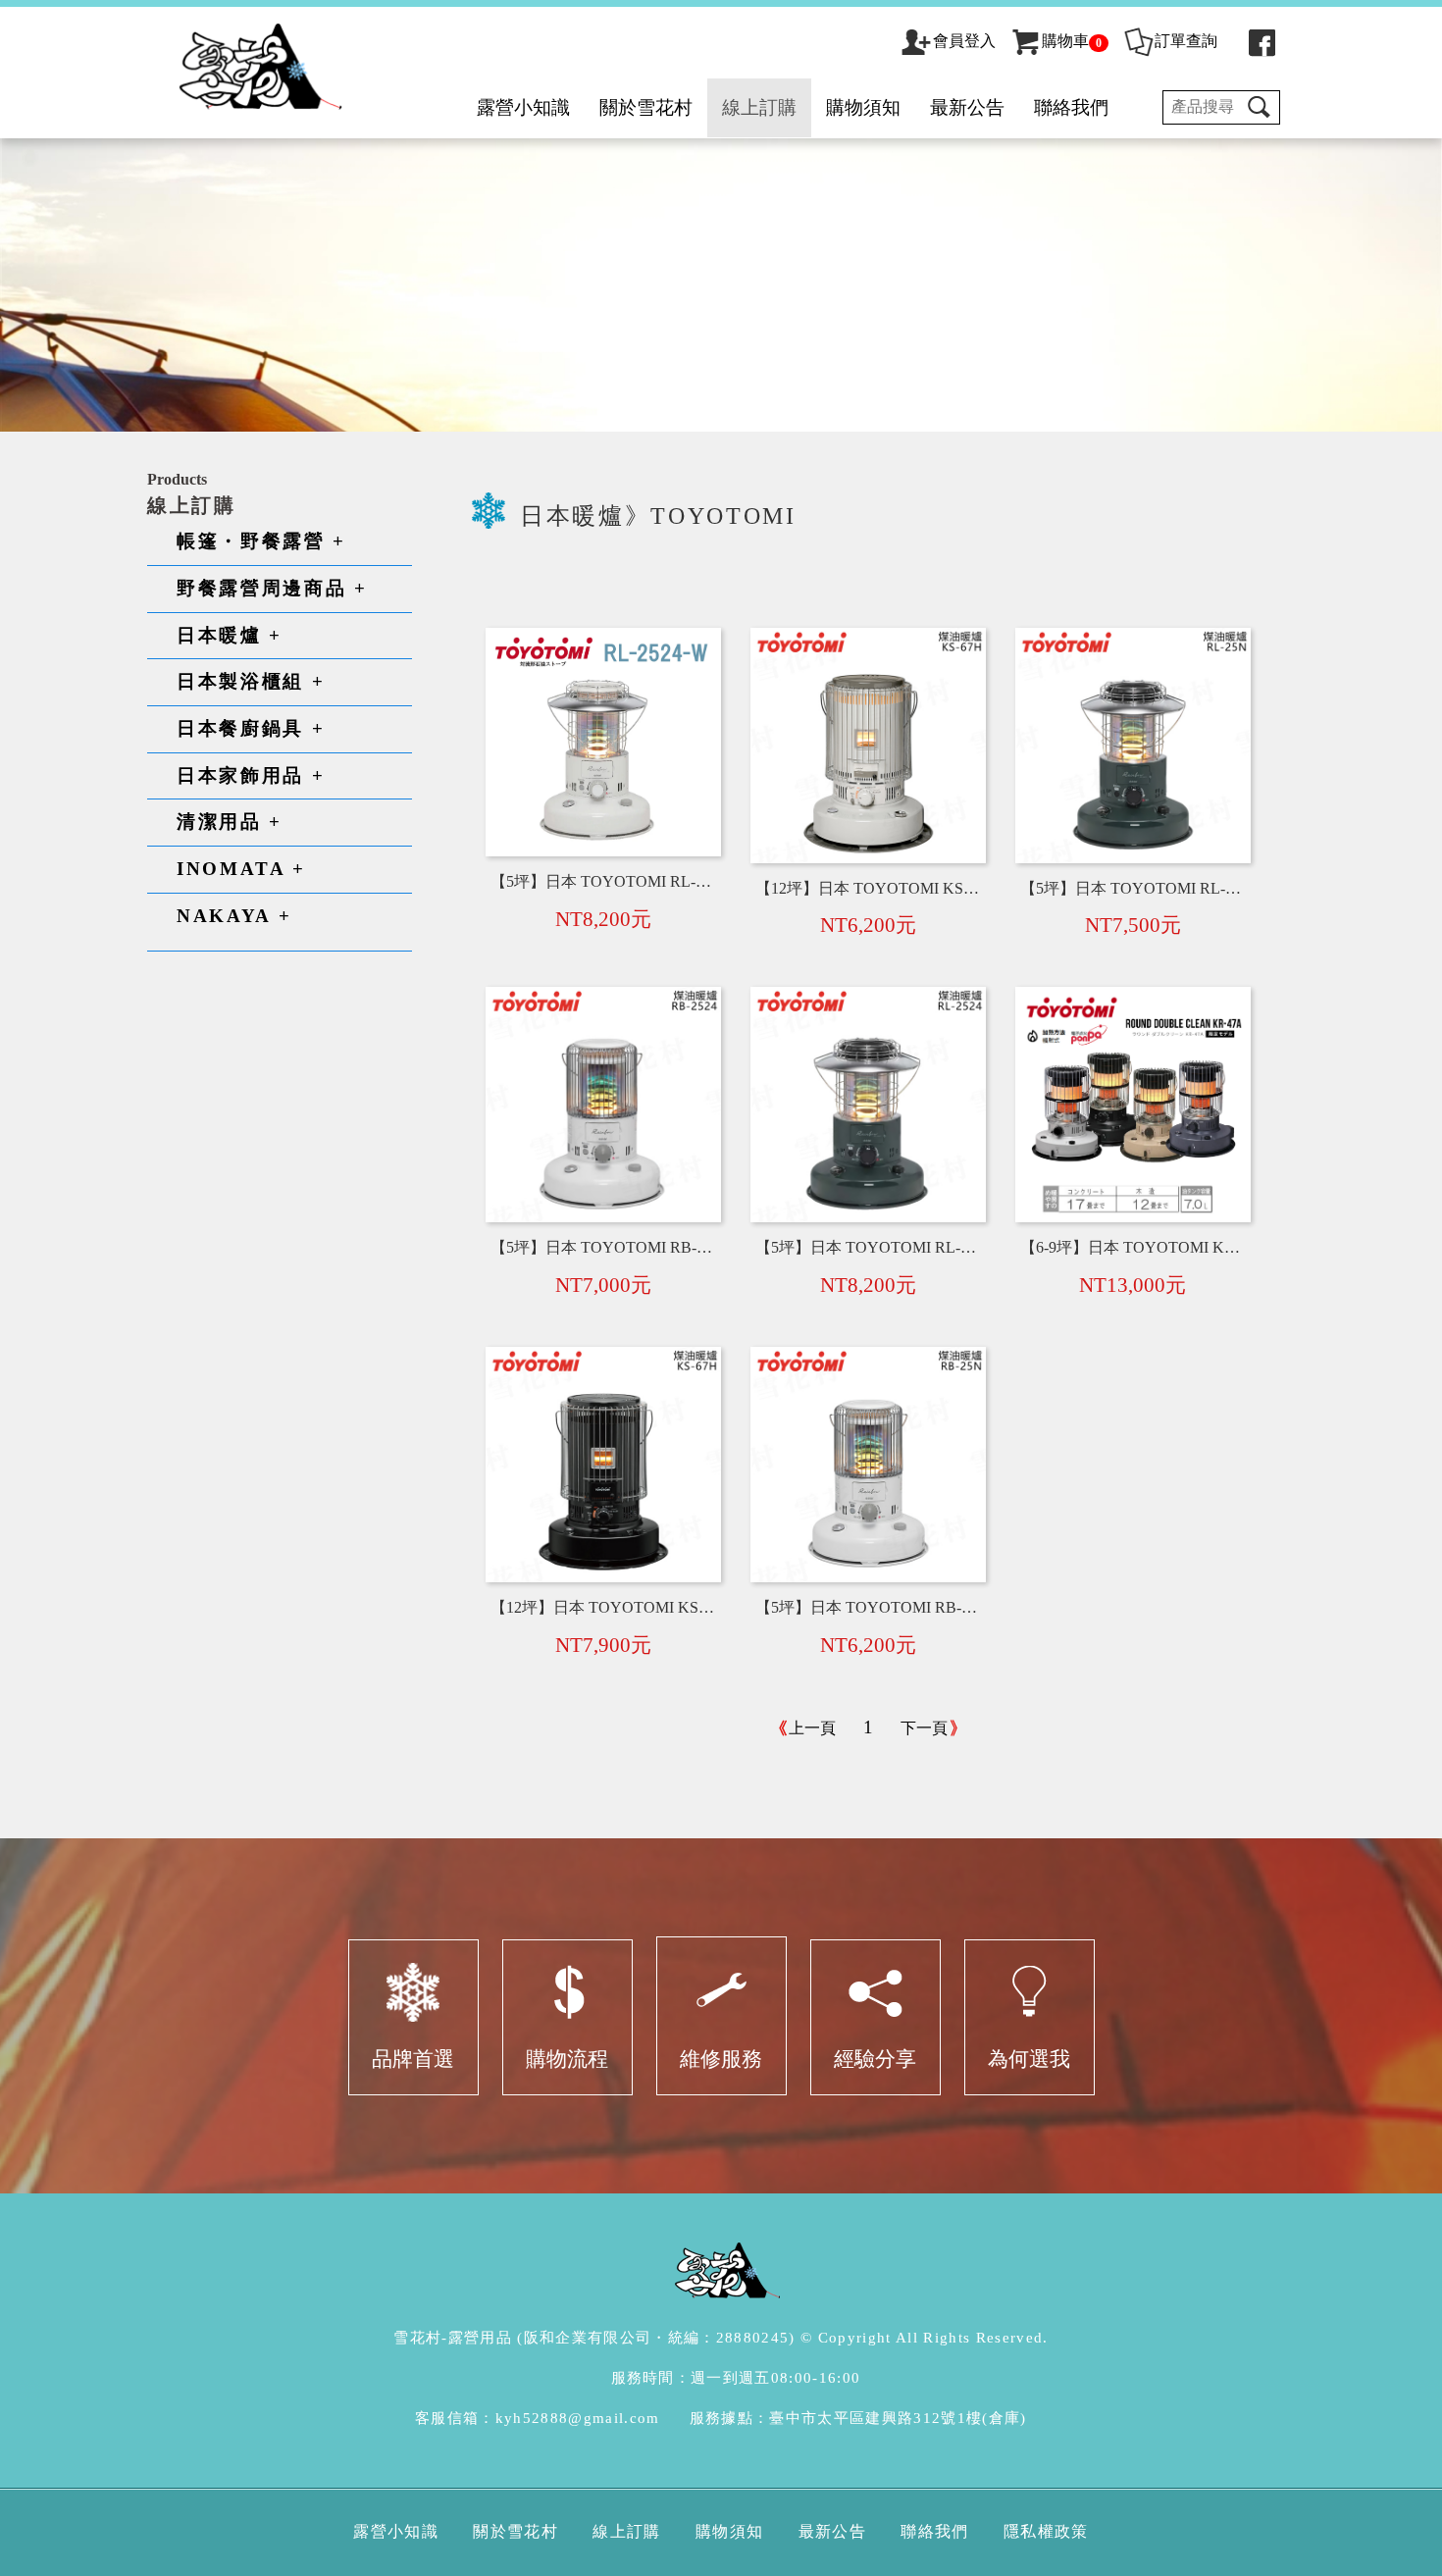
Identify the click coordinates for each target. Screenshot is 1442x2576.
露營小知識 (523, 107)
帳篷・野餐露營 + (261, 541)
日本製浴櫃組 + (251, 681)
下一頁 (924, 1728)
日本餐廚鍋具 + (251, 728)
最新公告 (967, 107)
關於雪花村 (646, 107)
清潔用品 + (230, 822)
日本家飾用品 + (251, 775)
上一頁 (812, 1728)
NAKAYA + (234, 916)
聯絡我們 (1071, 107)
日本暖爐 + (230, 635)
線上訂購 (759, 107)
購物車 (1072, 41)
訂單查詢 (1186, 41)
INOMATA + (241, 869)
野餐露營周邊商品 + (272, 588)
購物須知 (863, 107)
